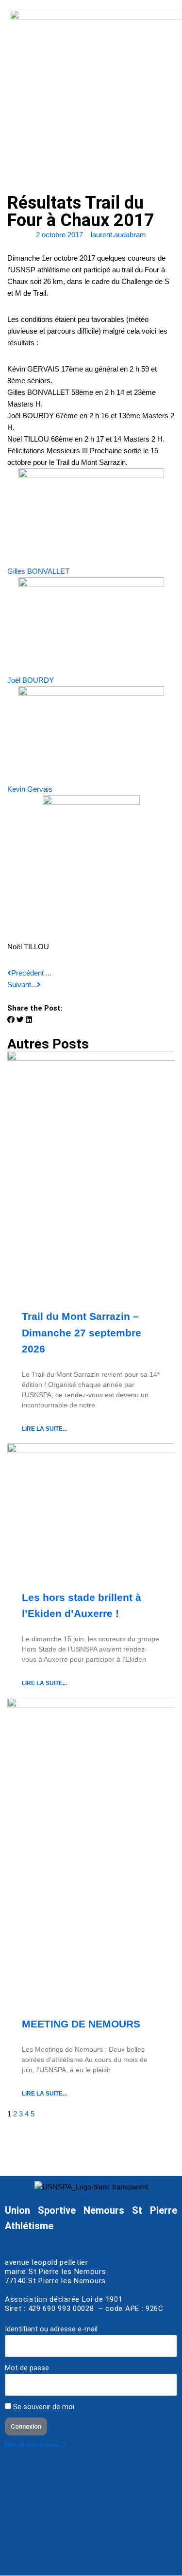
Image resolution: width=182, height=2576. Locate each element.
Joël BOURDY (31, 680)
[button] (11, 1020)
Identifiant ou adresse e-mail (51, 2329)
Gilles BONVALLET (38, 571)
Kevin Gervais (30, 789)
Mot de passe (27, 2368)
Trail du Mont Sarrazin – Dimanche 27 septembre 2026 (82, 1332)
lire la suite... (44, 1429)
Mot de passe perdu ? (35, 2445)
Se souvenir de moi (43, 2407)
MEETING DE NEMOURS (81, 2024)
